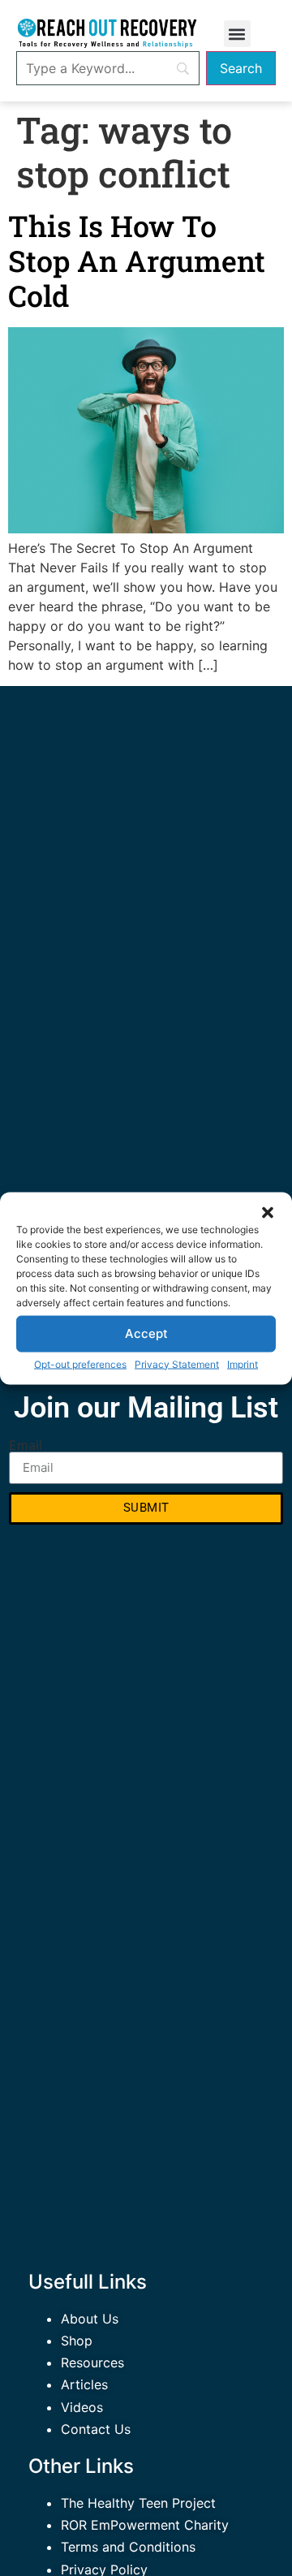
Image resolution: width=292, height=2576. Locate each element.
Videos (82, 2407)
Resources (92, 2362)
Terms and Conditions (128, 2547)
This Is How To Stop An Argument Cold (137, 261)
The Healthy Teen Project (138, 2503)
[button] (268, 1212)
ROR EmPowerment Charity (145, 2525)
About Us (90, 2319)
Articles (84, 2384)
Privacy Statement (177, 1364)
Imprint (243, 1364)
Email (26, 1445)
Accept (146, 1333)
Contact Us (96, 2429)
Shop (77, 2341)
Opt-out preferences (80, 1364)
